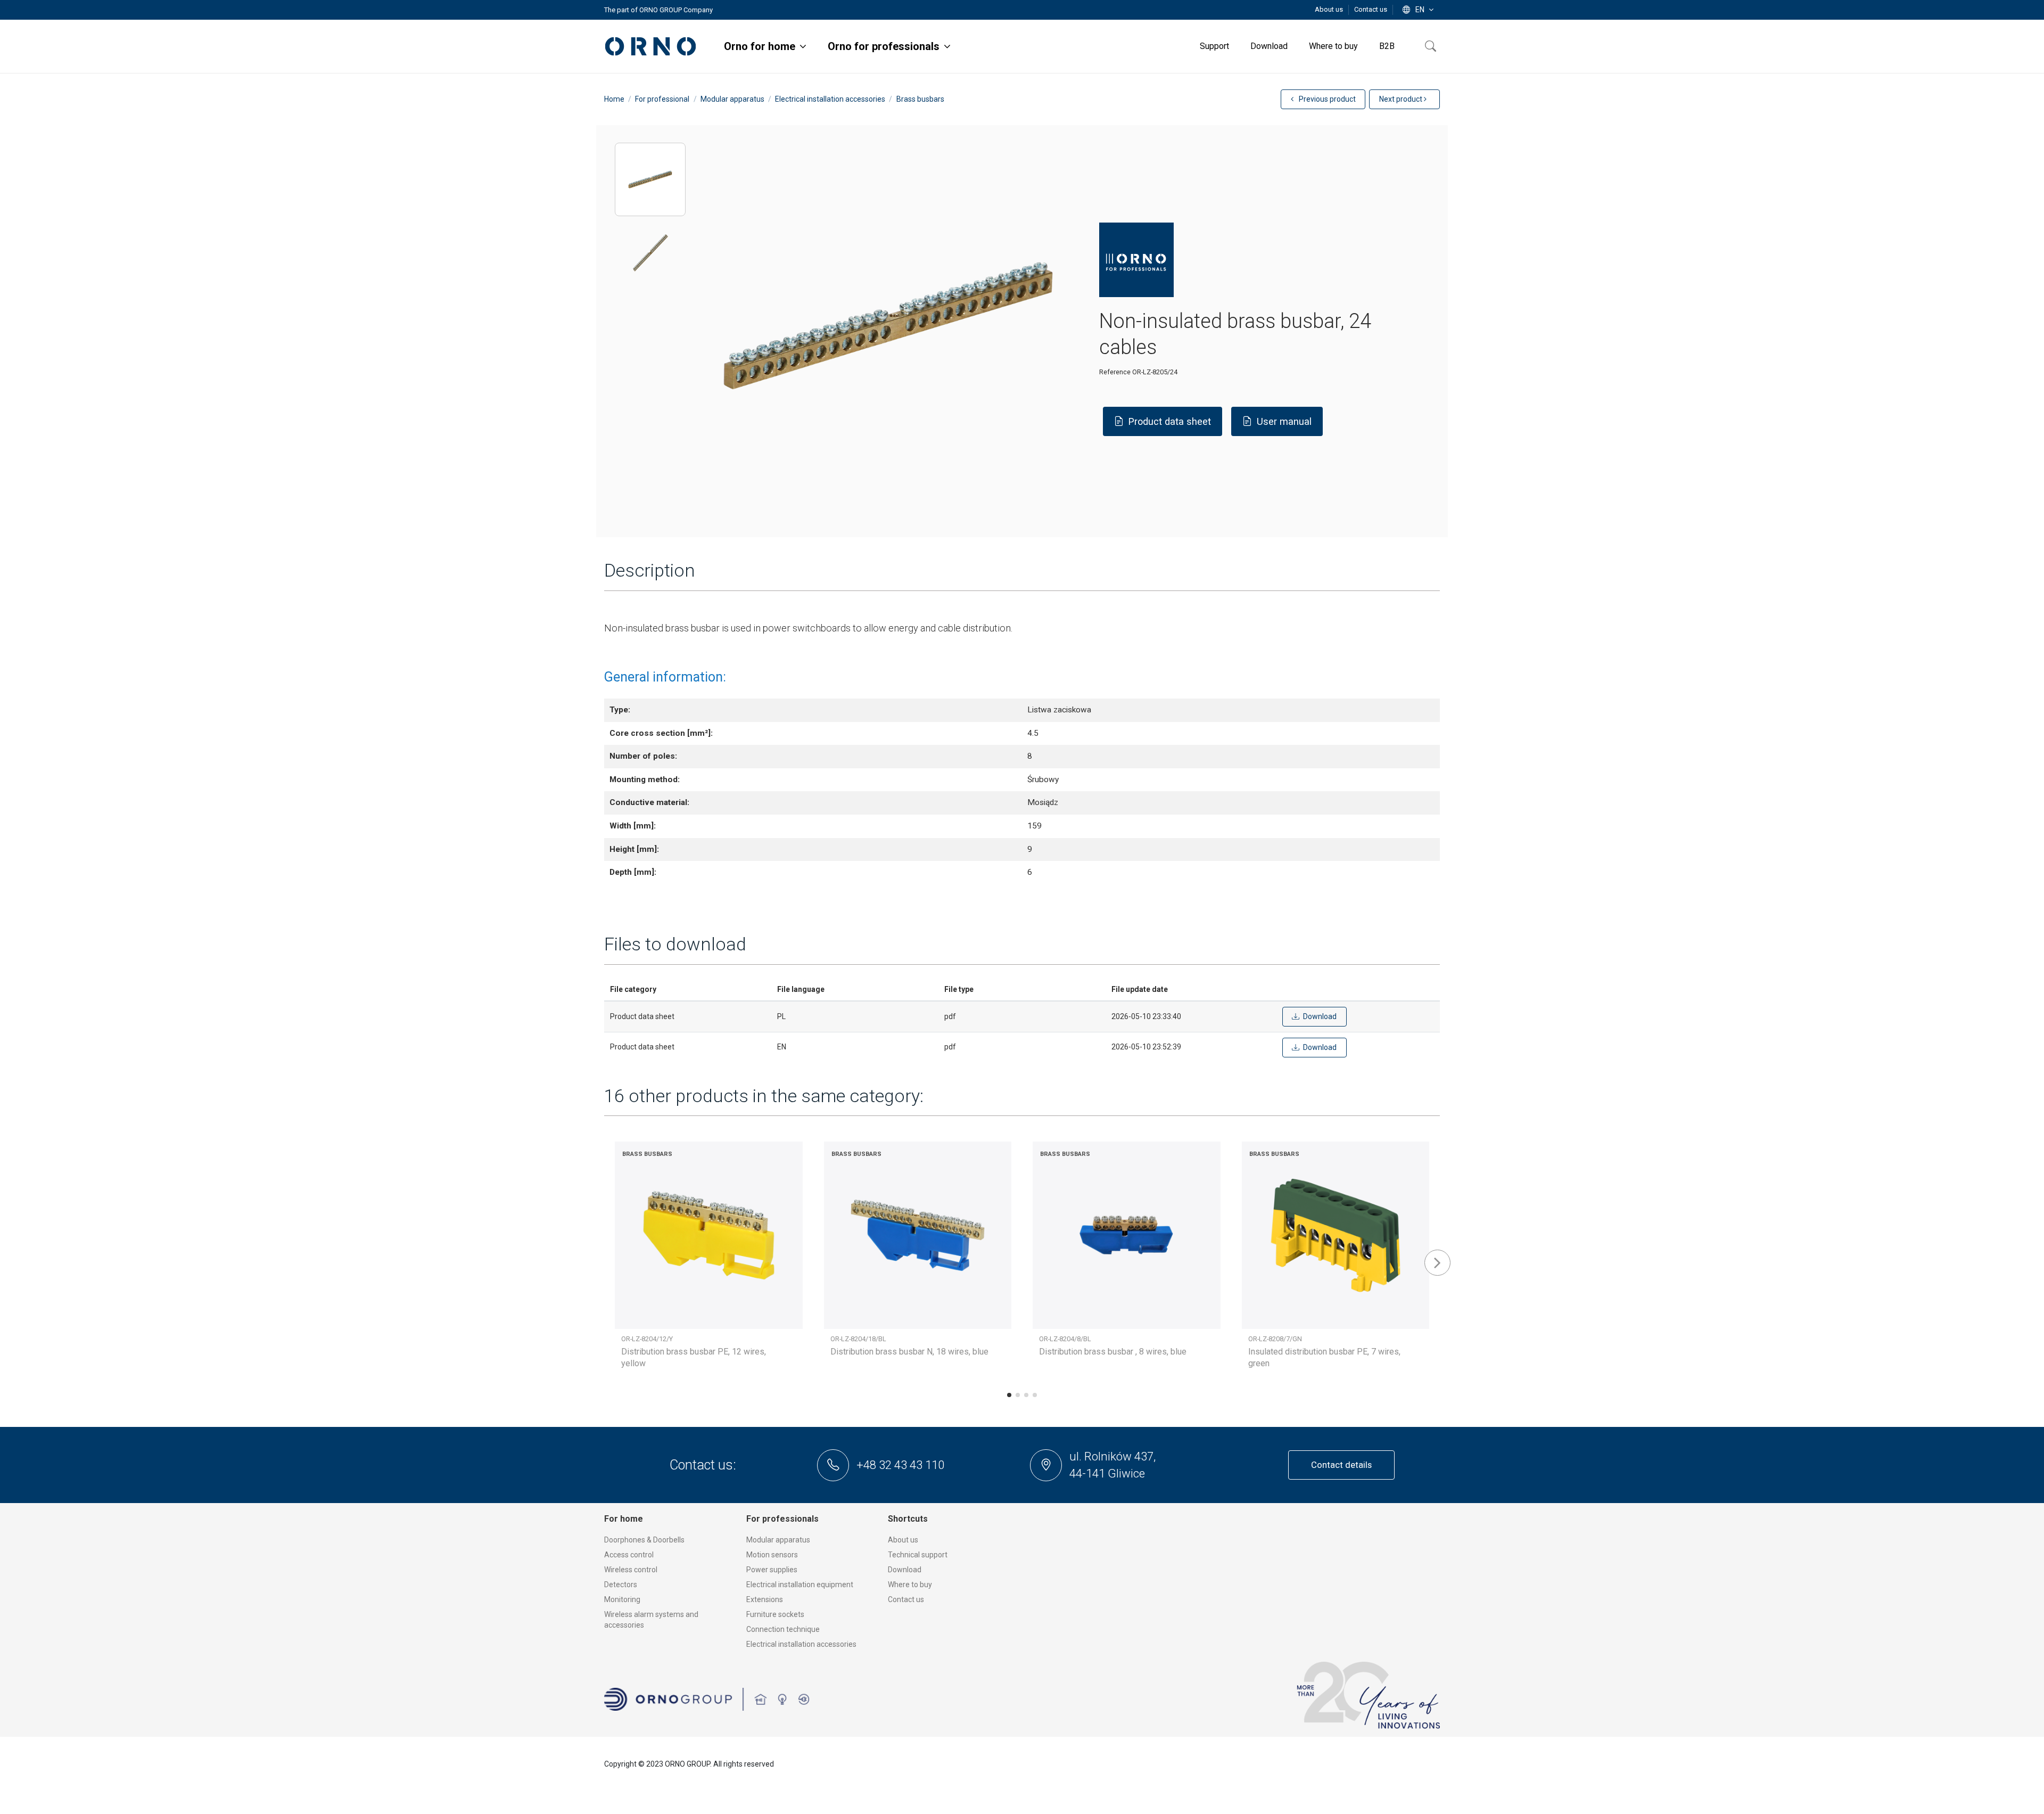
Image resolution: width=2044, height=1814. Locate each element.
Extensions (765, 1599)
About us (1330, 9)
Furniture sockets (775, 1614)
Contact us (1371, 9)
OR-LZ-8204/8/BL (1065, 1339)
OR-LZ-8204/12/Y (647, 1339)
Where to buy (910, 1585)
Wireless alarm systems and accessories (651, 1620)
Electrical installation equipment (800, 1585)
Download (905, 1570)
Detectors (621, 1585)
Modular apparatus (778, 1540)
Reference (1115, 372)
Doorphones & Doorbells (644, 1540)
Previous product (1326, 99)
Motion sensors (772, 1555)
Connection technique (783, 1629)
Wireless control (631, 1570)
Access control (629, 1555)
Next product (1402, 99)
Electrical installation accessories (801, 1644)
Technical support (918, 1555)
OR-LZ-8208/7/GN (1275, 1339)
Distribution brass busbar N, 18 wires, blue (909, 1352)
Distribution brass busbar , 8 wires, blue (1113, 1352)
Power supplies (772, 1570)
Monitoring (622, 1599)
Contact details (1341, 1465)
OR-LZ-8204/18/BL (858, 1339)
